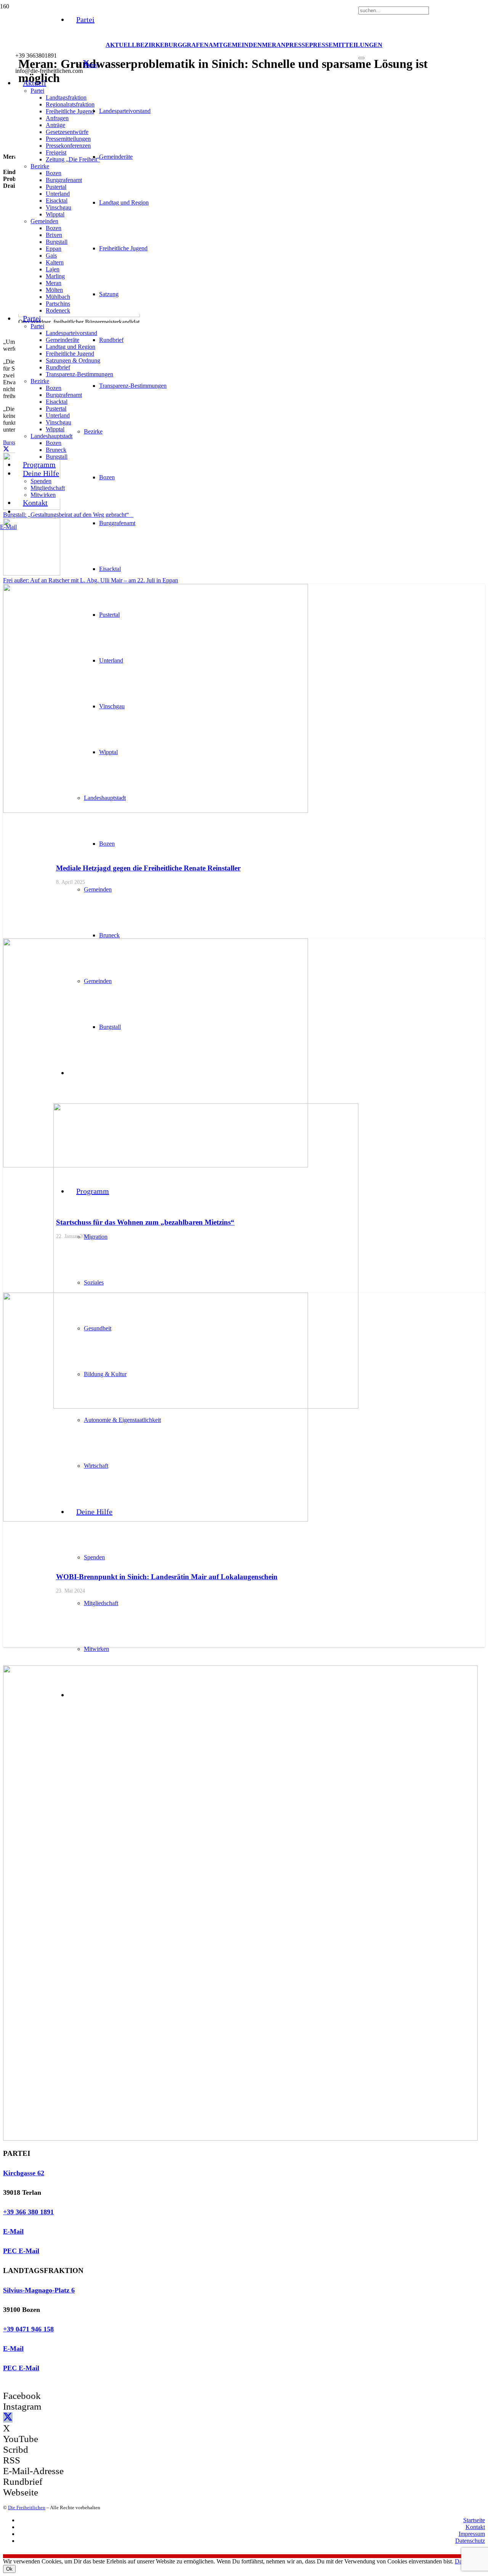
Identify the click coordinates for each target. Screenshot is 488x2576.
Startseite (474, 2520)
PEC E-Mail (21, 2251)
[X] (86, 63)
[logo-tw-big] (240, 2138)
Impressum (472, 2534)
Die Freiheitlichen (27, 2507)
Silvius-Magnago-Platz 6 (39, 2290)
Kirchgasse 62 (24, 2173)
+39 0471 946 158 (28, 2329)
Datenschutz (470, 2541)
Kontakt (475, 2527)
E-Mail (13, 2231)
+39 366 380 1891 (28, 2212)
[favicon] (206, 1406)
